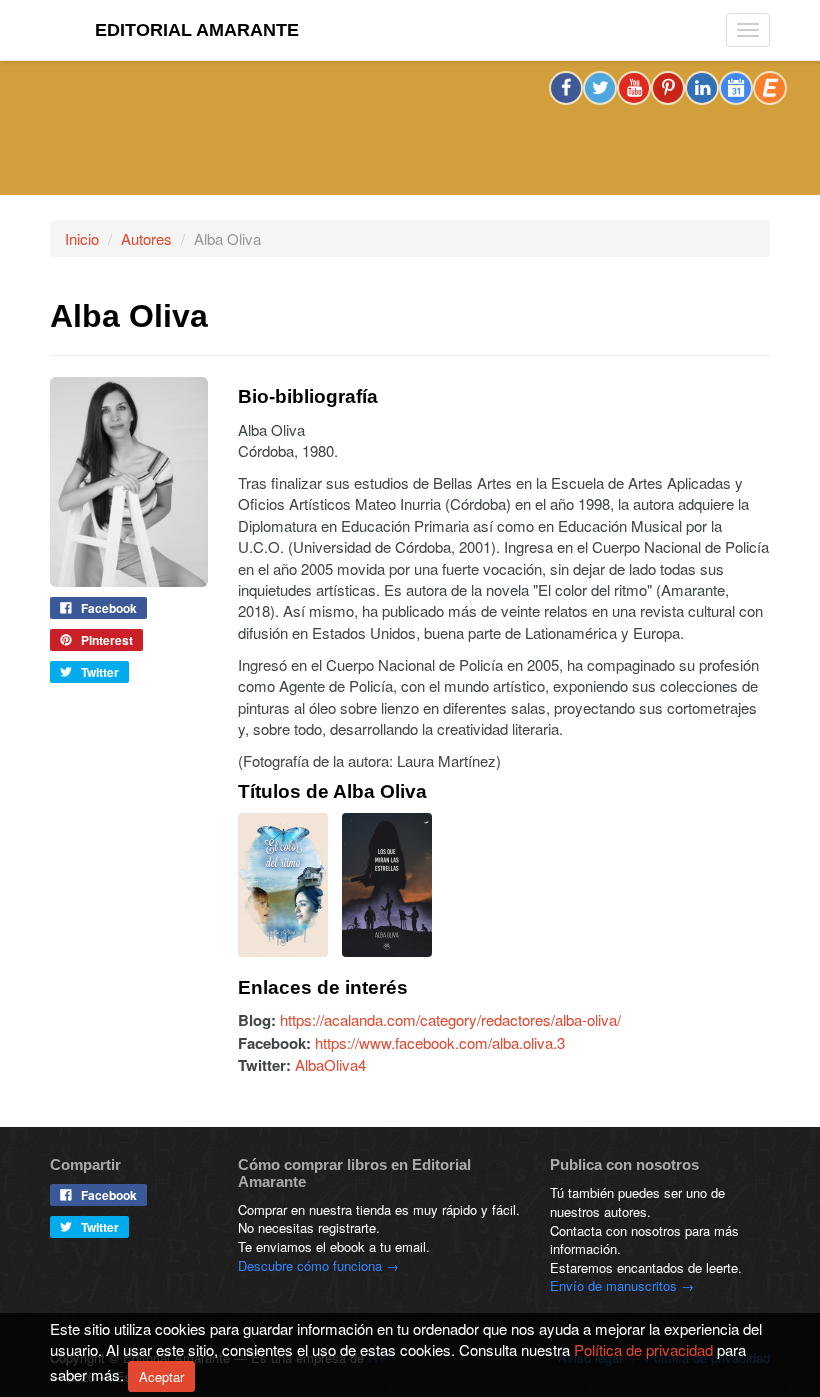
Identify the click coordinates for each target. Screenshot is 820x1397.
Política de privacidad (643, 1349)
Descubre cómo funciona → (318, 1265)
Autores (146, 238)
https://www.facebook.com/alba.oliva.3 (440, 1042)
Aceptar (161, 1376)
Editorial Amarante (197, 30)
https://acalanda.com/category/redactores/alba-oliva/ (450, 1019)
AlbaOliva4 (330, 1064)
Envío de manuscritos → (622, 1285)
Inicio (82, 238)
